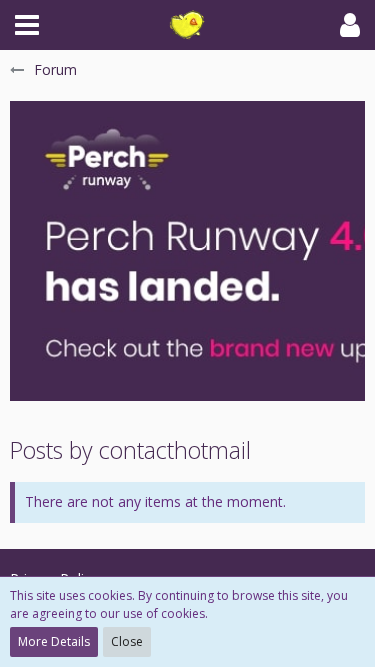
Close (127, 641)
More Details (54, 641)
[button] (27, 25)
